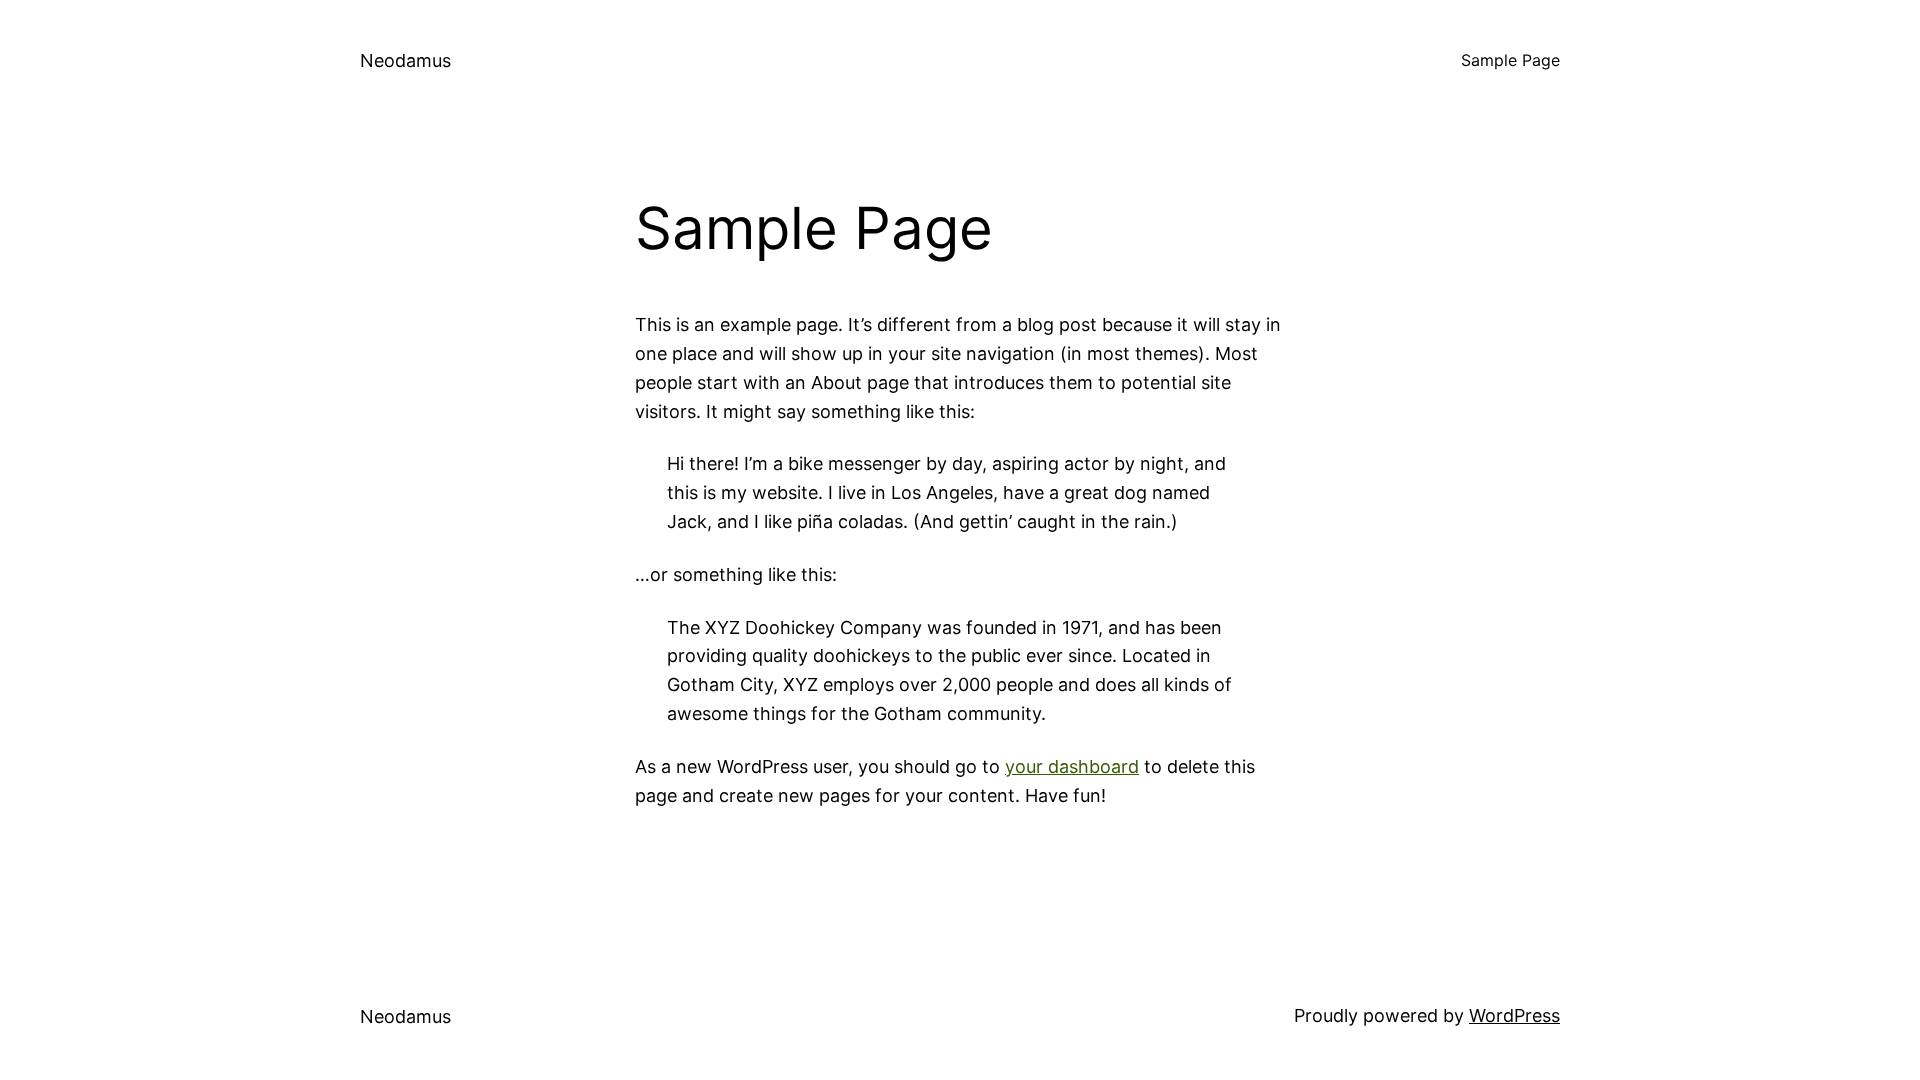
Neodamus (405, 60)
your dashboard (1072, 766)
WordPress (1514, 1015)
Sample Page (1510, 60)
